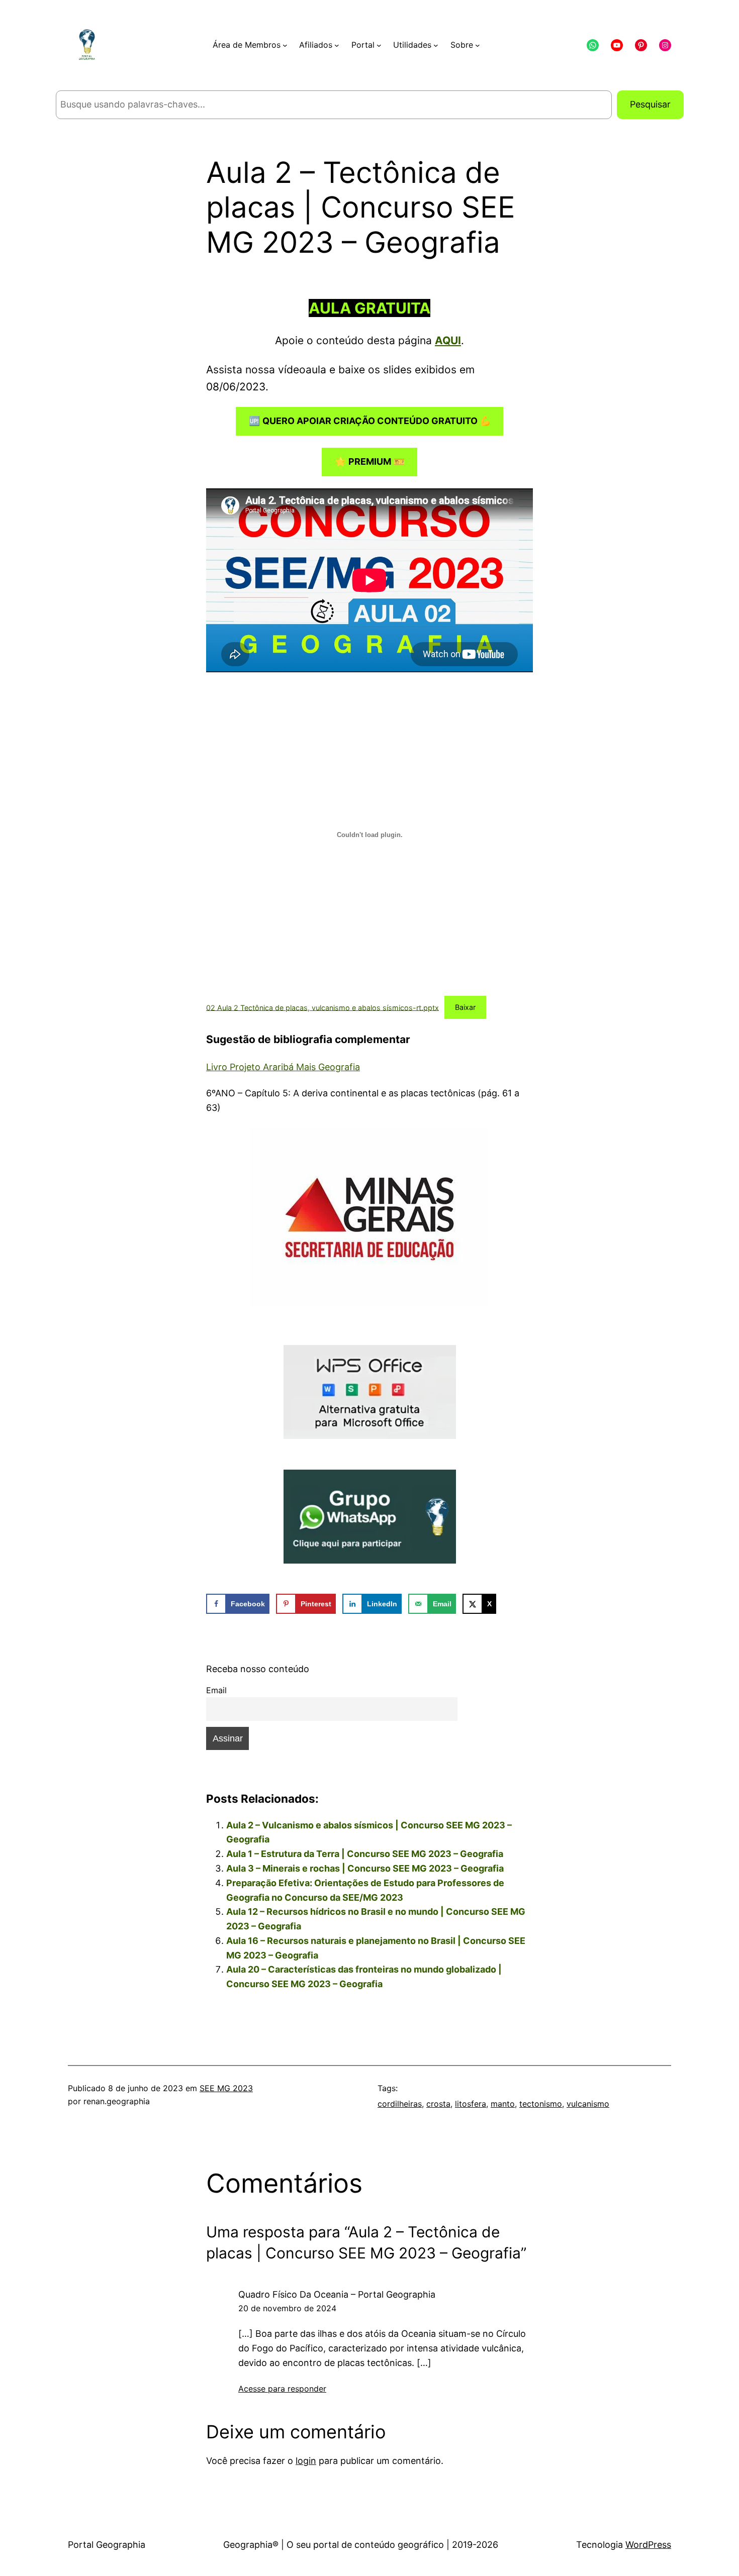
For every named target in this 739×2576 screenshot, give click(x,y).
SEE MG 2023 (226, 2088)
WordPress (648, 2545)
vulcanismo (588, 2104)
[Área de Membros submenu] (285, 45)
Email (216, 1690)
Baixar (465, 1007)
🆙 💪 (370, 421)
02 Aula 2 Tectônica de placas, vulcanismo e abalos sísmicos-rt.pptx (322, 1007)
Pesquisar (650, 104)
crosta (438, 2104)
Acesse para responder (282, 2389)
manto (503, 2104)
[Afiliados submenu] (337, 45)
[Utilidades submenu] (436, 45)
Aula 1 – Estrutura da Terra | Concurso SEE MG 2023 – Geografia (365, 1854)
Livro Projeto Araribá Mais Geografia (283, 1067)
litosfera (471, 2104)
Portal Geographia (107, 2545)
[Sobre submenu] (478, 45)
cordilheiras (400, 2104)
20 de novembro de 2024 (287, 2308)
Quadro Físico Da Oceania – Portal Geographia (337, 2294)
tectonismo (541, 2104)
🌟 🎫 (370, 461)
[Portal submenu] (379, 45)
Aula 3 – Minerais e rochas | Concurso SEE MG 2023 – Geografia (365, 1868)
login (306, 2461)
